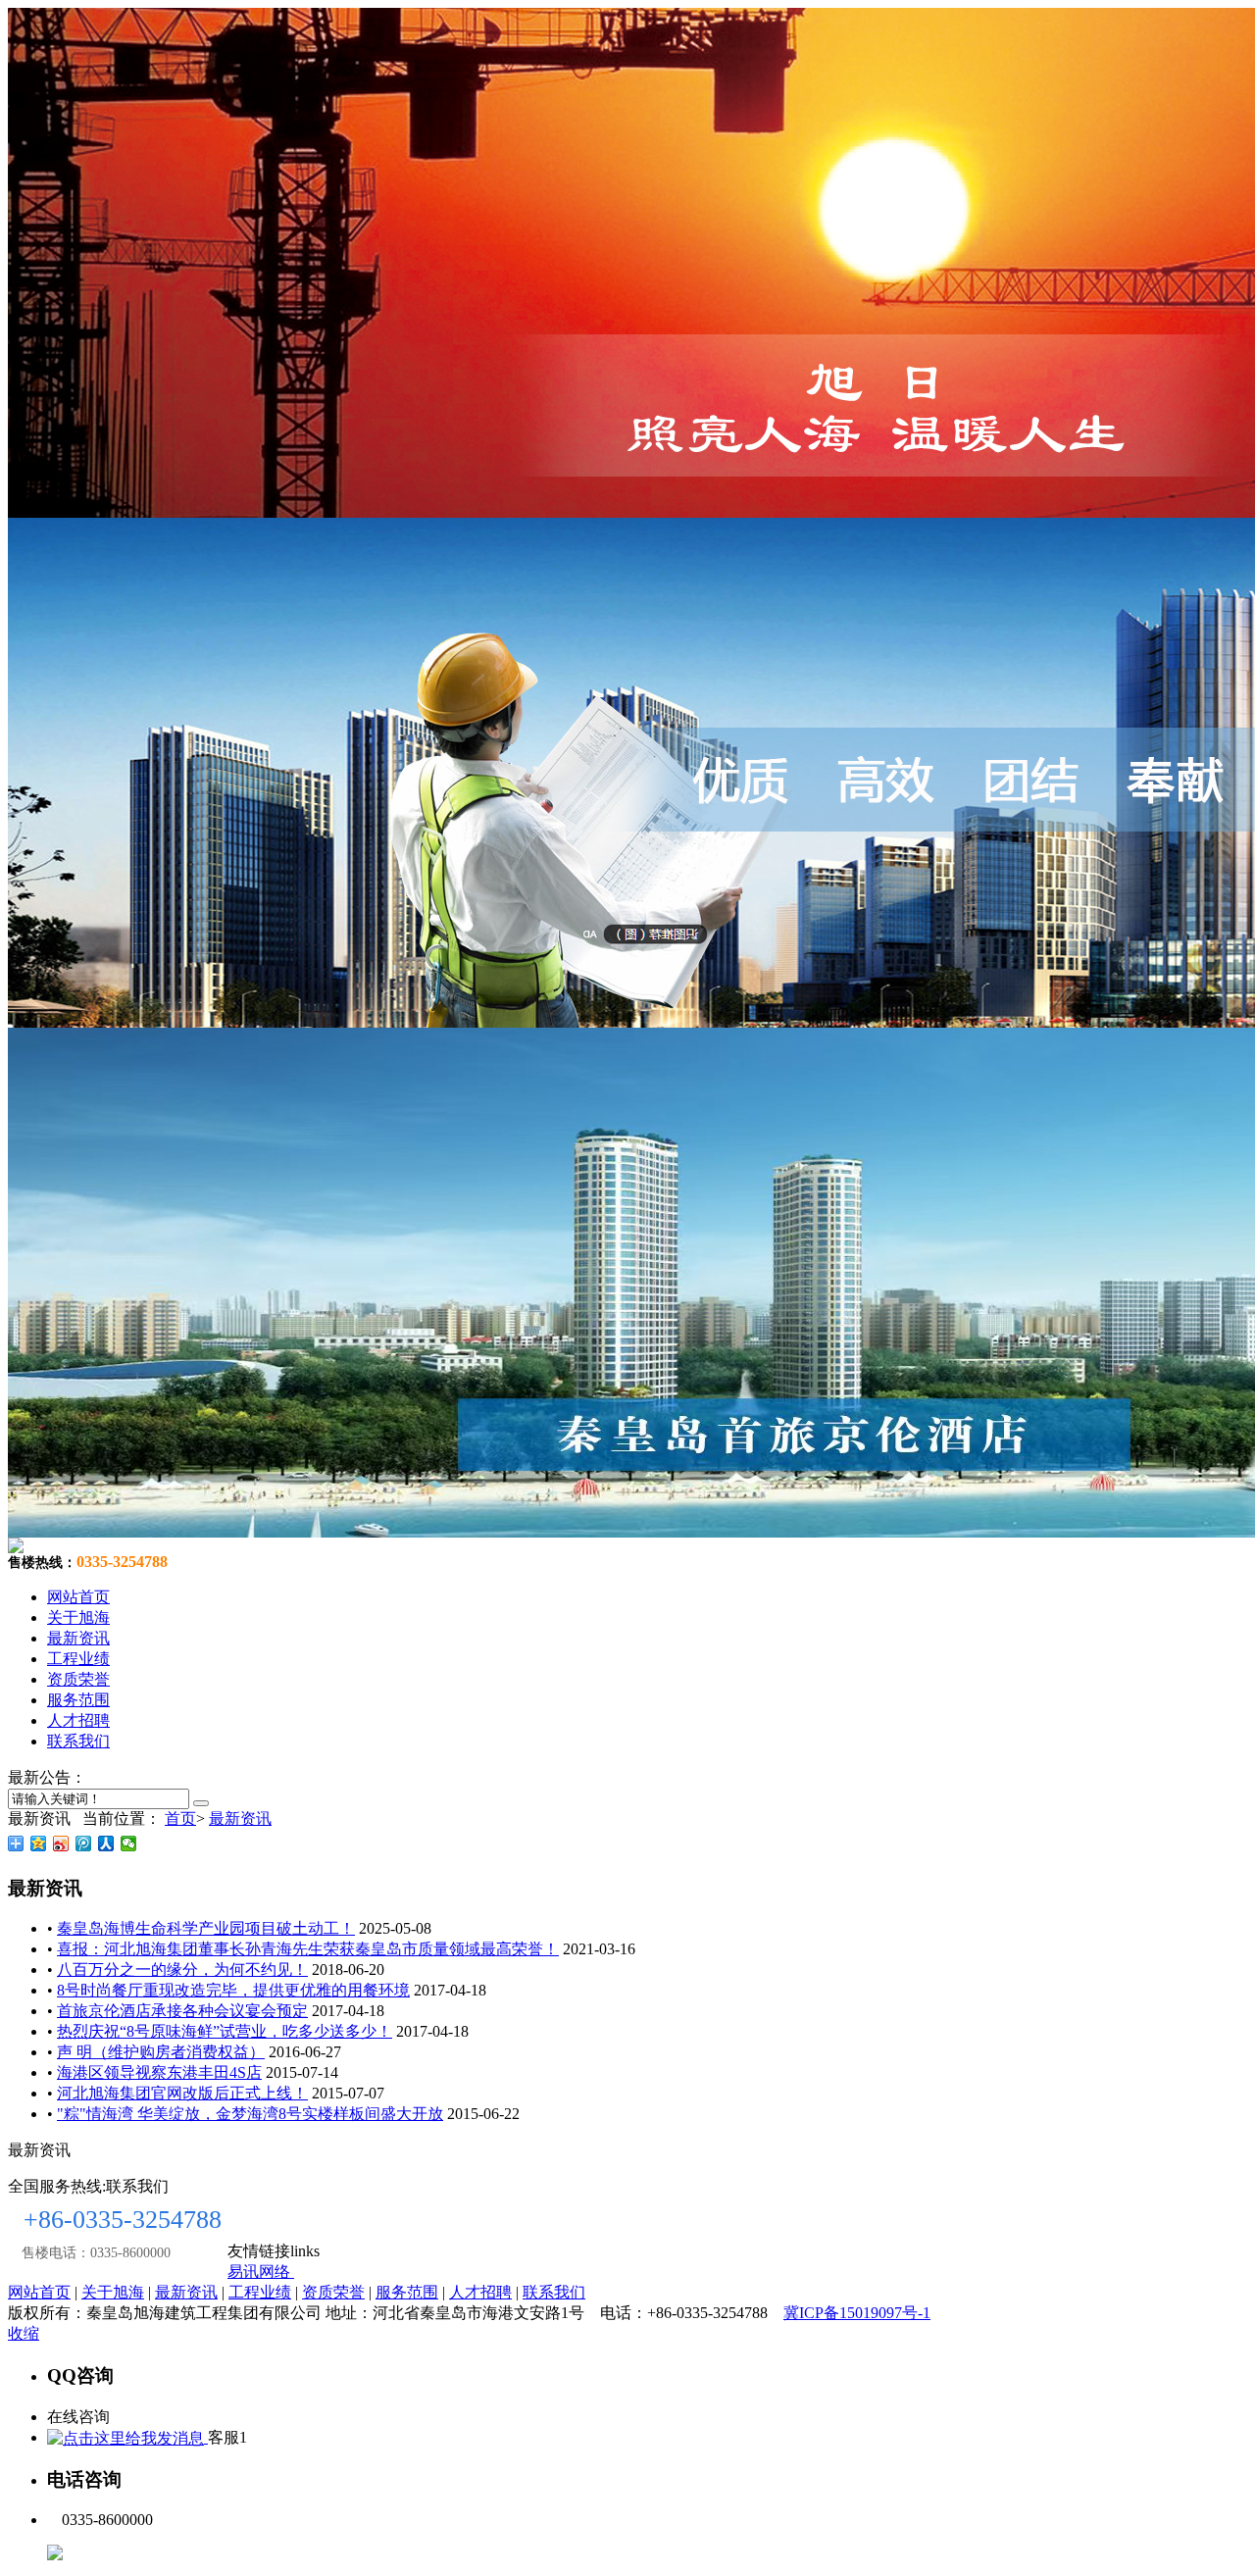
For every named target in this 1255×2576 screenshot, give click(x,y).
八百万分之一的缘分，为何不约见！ (182, 1970)
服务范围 (78, 1700)
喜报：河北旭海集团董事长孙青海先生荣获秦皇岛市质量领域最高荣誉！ (308, 1949)
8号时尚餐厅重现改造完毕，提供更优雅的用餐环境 (233, 1990)
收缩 (24, 2333)
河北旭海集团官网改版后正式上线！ (182, 2093)
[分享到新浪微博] (61, 1844)
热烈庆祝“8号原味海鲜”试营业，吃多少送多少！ (225, 2031)
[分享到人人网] (106, 1844)
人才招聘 (78, 1720)
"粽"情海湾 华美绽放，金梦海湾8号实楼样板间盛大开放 (250, 2114)
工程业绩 (78, 1659)
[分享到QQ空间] (39, 1844)
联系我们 (78, 1741)
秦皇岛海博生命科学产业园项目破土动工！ (206, 1928)
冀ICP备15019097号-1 (857, 2313)
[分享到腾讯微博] (84, 1844)
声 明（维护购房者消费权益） (161, 2052)
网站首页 (78, 1597)
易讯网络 (261, 2272)
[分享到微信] (129, 1844)
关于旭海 (78, 1617)
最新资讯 (78, 1638)
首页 (180, 1818)
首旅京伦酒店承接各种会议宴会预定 (182, 2011)
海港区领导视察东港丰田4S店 (159, 2072)
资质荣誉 (78, 1679)
